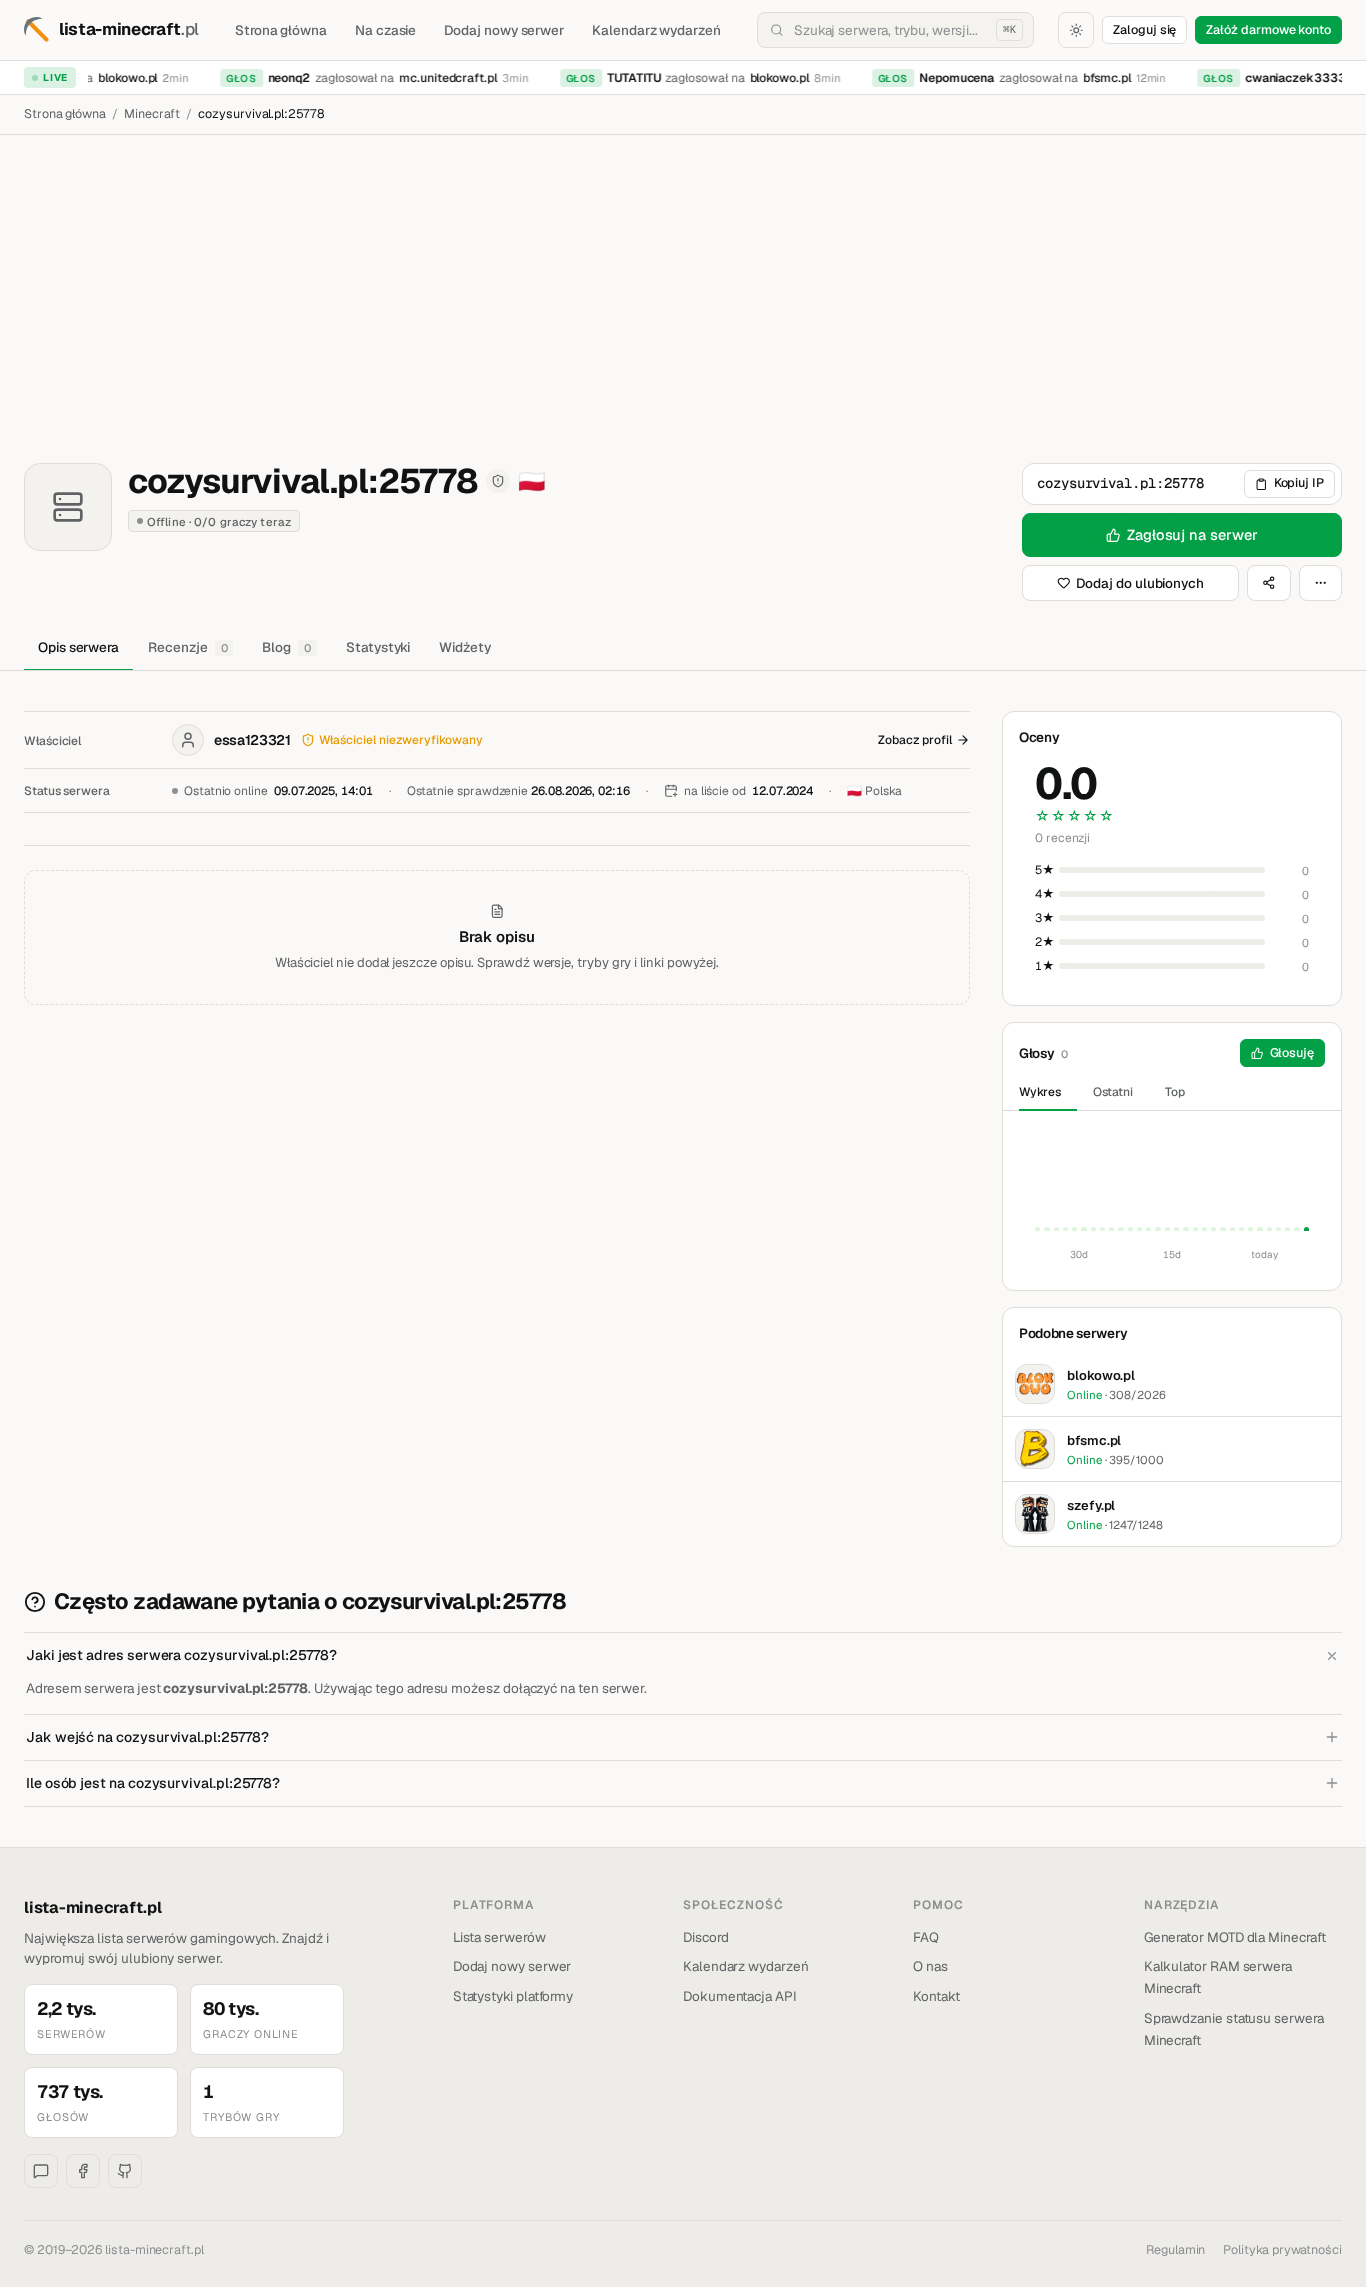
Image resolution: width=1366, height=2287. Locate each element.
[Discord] (41, 2171)
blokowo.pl (119, 78)
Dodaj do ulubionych (1140, 583)
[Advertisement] (683, 285)
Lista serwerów (499, 1937)
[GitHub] (125, 2171)
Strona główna (281, 30)
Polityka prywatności (1282, 2249)
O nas (930, 1966)
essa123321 (252, 740)
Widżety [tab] (465, 647)
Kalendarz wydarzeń (656, 30)
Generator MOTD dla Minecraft (1235, 1937)
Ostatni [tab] (1113, 1092)
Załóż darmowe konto (1268, 29)
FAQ (926, 1937)
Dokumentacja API (740, 1996)
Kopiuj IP (1299, 482)
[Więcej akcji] (1321, 583)
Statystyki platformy (513, 1996)
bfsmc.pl (1098, 78)
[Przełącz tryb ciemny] (1076, 30)
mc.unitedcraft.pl (440, 78)
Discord (706, 1937)
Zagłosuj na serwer (1192, 534)
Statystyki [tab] (378, 647)
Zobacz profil (915, 740)
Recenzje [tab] (187, 647)
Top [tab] (1175, 1092)
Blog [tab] (286, 647)
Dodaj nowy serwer (504, 30)
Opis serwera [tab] (78, 647)
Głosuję (1292, 1052)
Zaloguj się (1144, 29)
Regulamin (1175, 2249)
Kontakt (936, 1996)
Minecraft (152, 113)
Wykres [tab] (1040, 1092)
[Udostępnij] (1269, 583)
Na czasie (385, 30)
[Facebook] (83, 2171)
